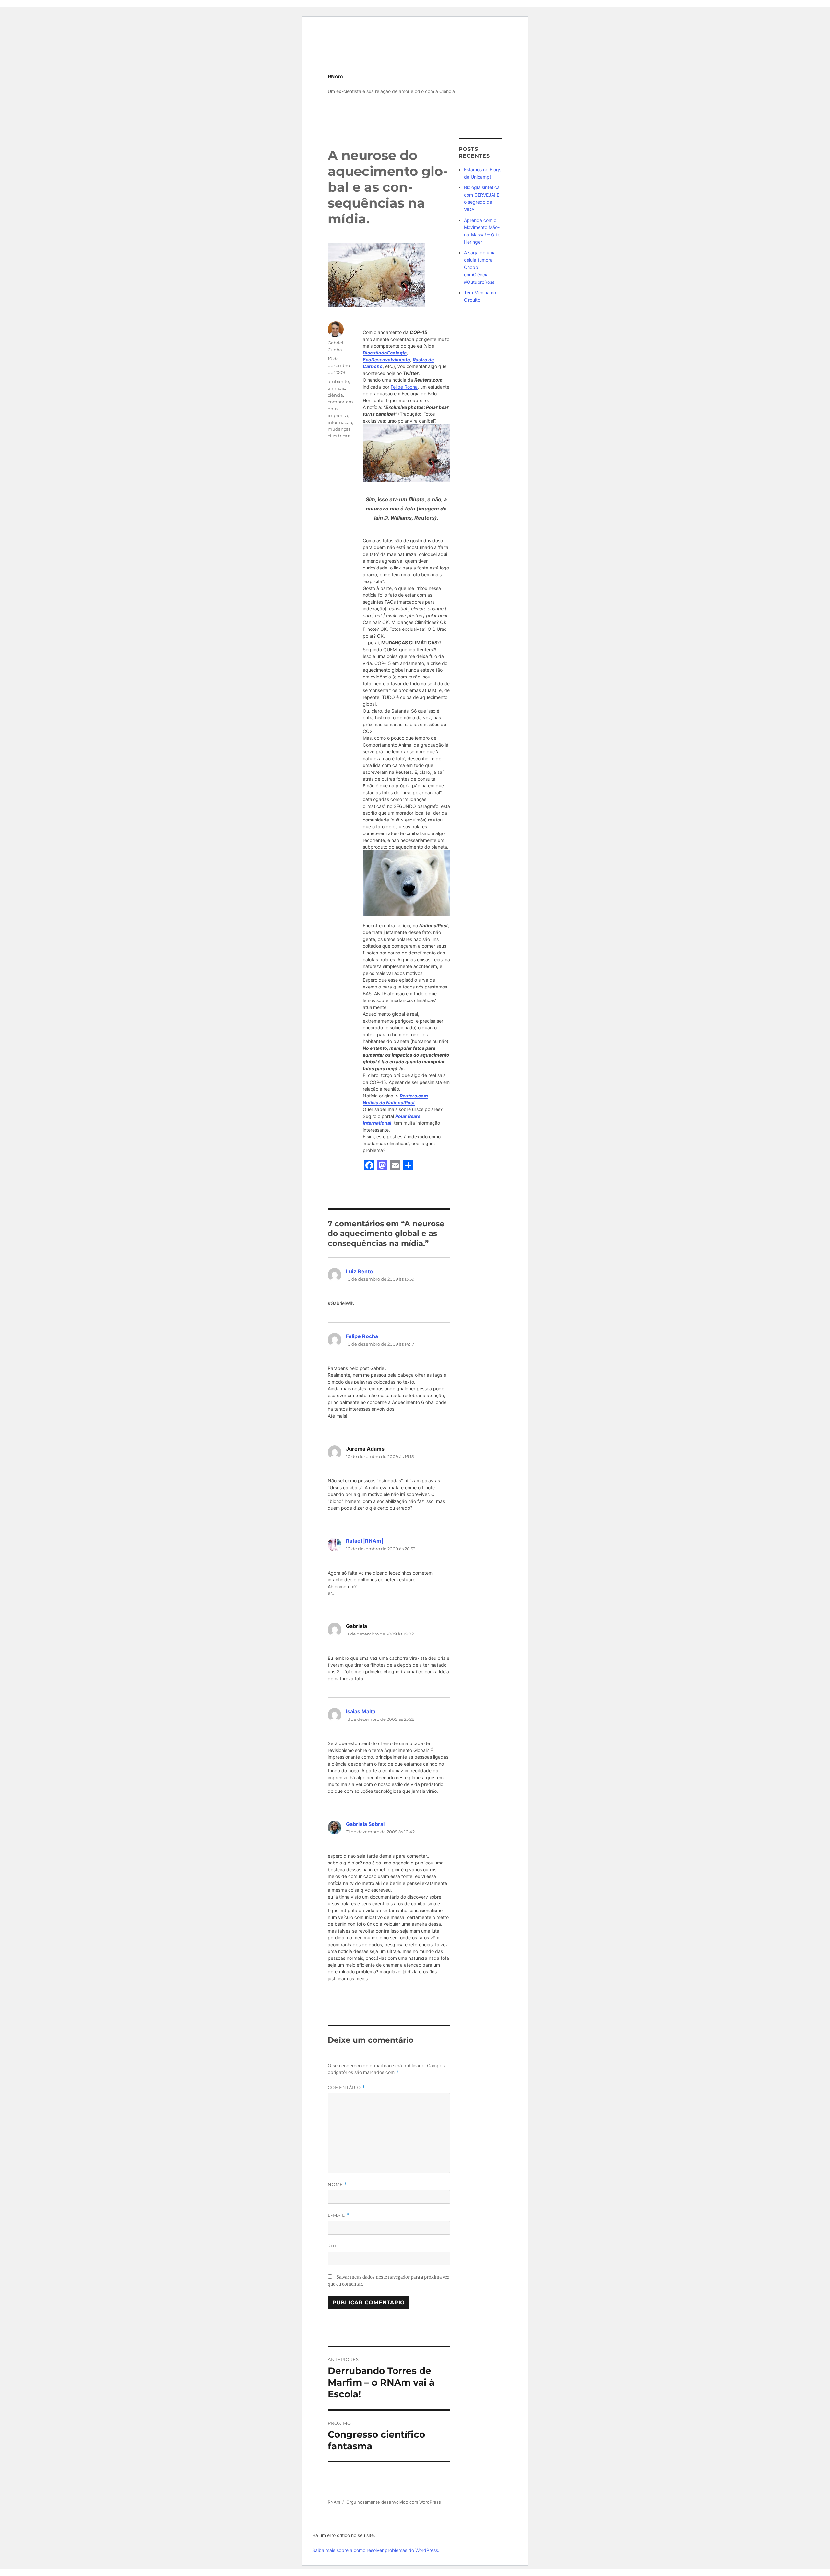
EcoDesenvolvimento (386, 359)
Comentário (346, 2087)
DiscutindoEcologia (385, 353)
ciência (335, 395)
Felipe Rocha (404, 387)
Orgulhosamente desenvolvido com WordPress (394, 2502)
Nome (338, 2184)
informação (340, 422)
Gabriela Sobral (365, 1824)
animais (336, 388)
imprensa (338, 415)
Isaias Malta (361, 1711)
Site (333, 2246)
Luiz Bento (359, 1271)
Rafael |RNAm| (365, 1541)
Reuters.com (414, 1096)
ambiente (338, 381)
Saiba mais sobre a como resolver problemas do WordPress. (376, 2550)
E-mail (338, 2215)
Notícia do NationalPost (389, 1102)
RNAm (335, 76)
